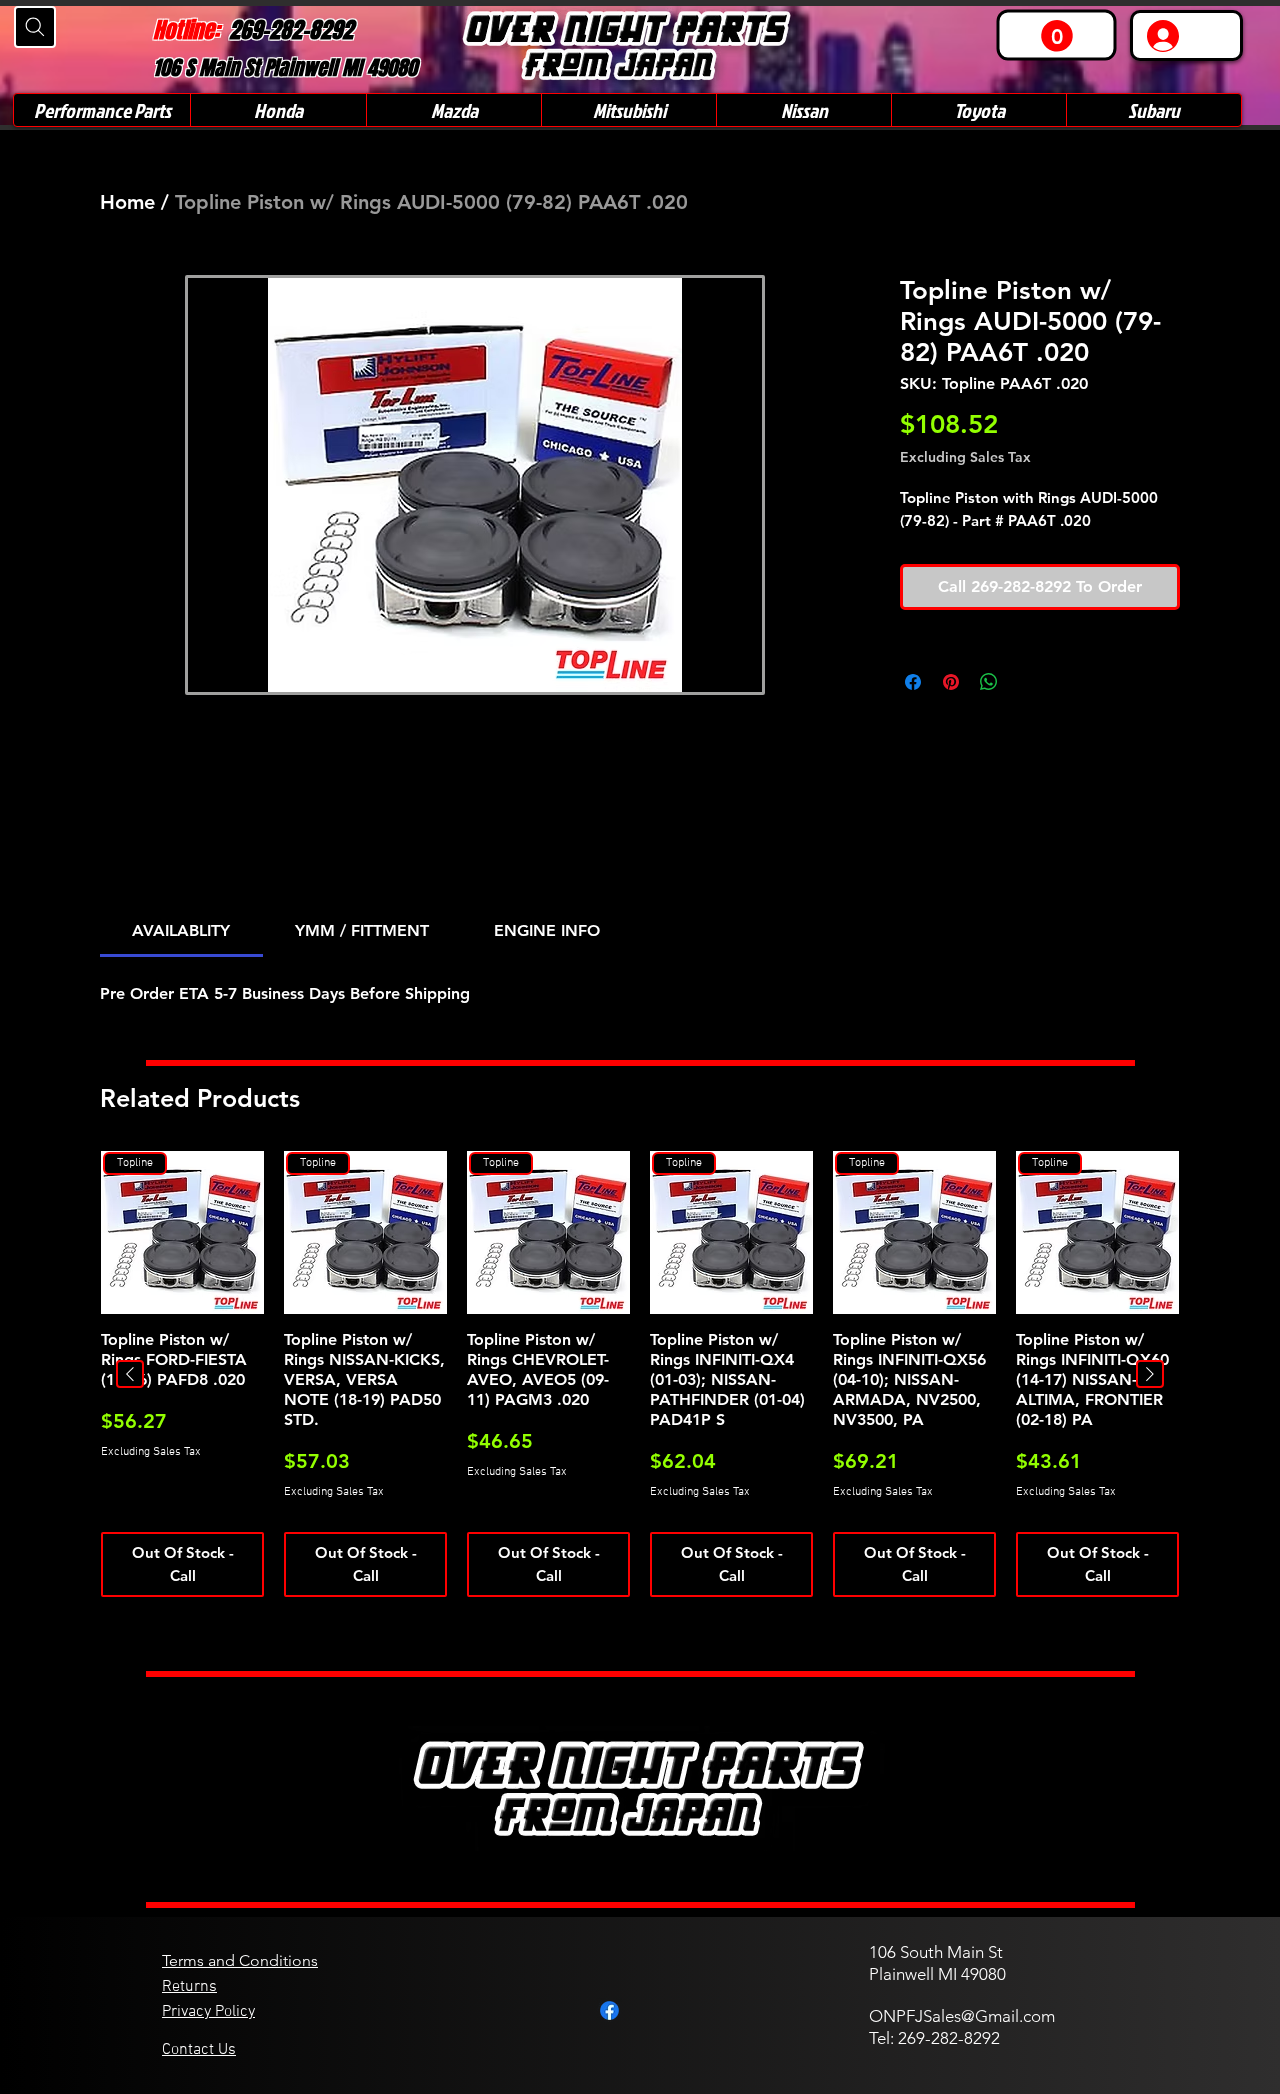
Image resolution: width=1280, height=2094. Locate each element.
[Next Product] (1150, 1374)
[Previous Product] (130, 1374)
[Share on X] (1027, 682)
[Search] (35, 27)
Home (127, 202)
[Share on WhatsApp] (989, 682)
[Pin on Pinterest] (951, 682)
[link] (1057, 36)
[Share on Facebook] (913, 682)
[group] (640, 1374)
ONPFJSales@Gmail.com (962, 2016)
